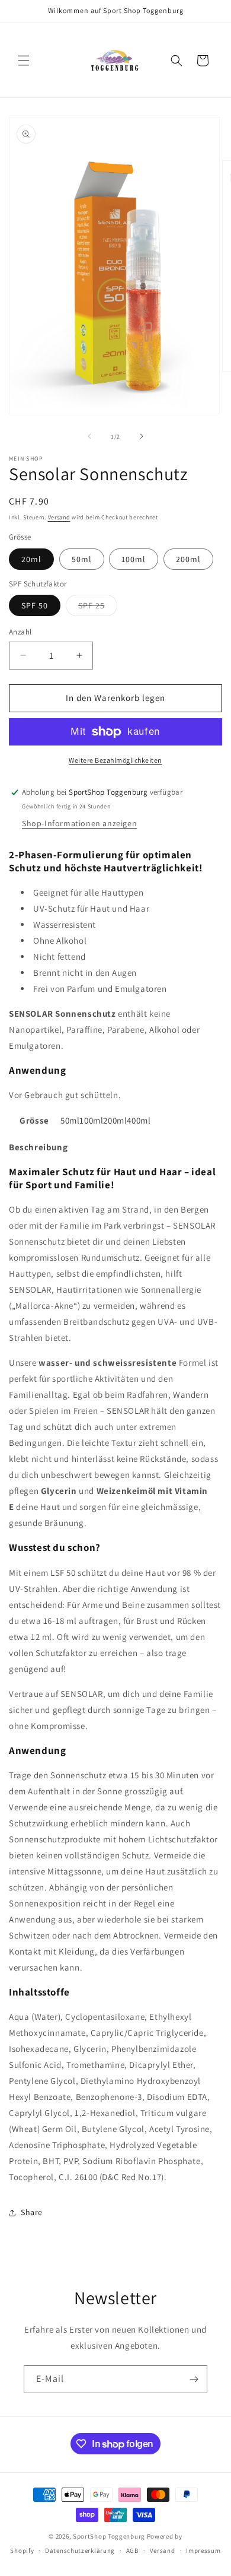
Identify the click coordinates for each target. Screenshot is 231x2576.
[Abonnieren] (194, 2379)
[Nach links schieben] (89, 436)
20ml (31, 559)
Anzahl (20, 632)
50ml (82, 559)
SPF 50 (35, 605)
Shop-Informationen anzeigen (79, 823)
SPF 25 (98, 608)
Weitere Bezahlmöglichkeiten (115, 760)
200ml (188, 559)
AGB (132, 2550)
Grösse (34, 1120)
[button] (24, 61)
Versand (59, 517)
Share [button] (32, 2212)
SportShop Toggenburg (109, 2536)
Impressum (203, 2550)
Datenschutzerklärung (80, 2550)
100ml (134, 559)
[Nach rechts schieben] (142, 436)
